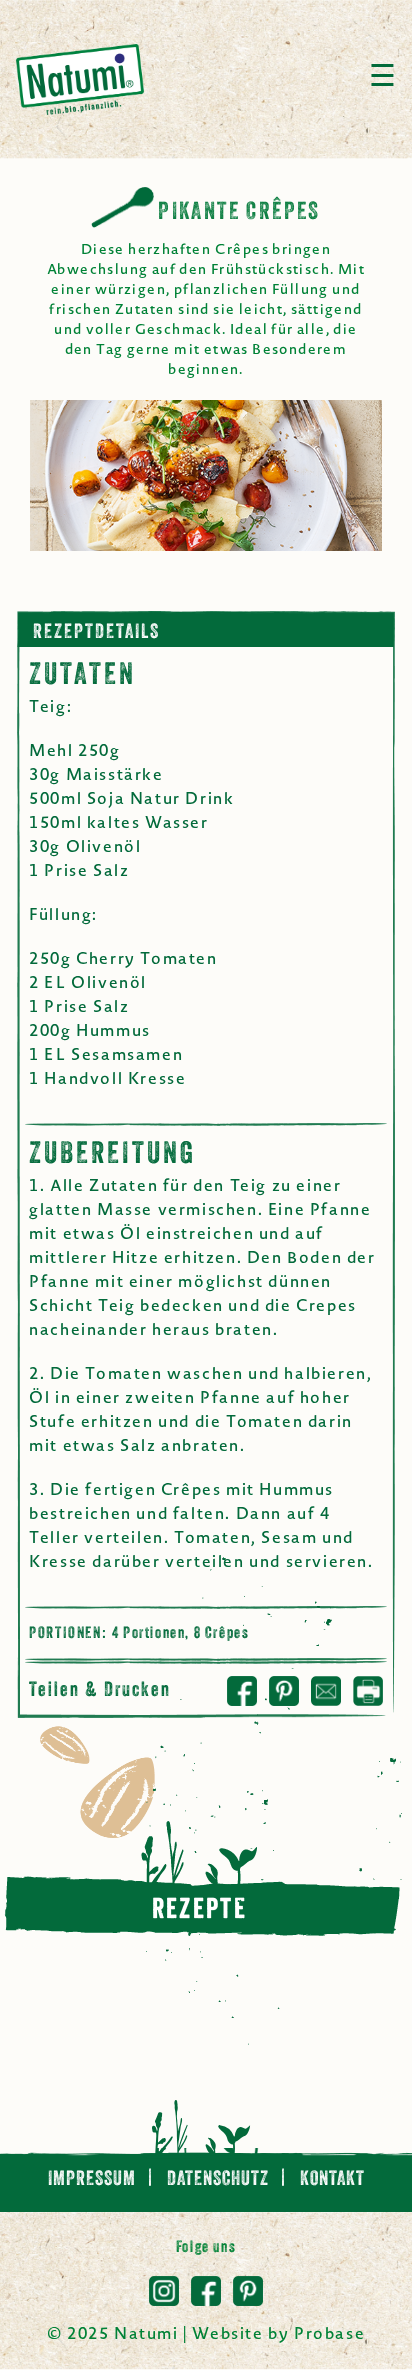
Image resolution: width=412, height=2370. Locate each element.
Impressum (94, 2180)
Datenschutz (220, 2180)
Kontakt (332, 2180)
